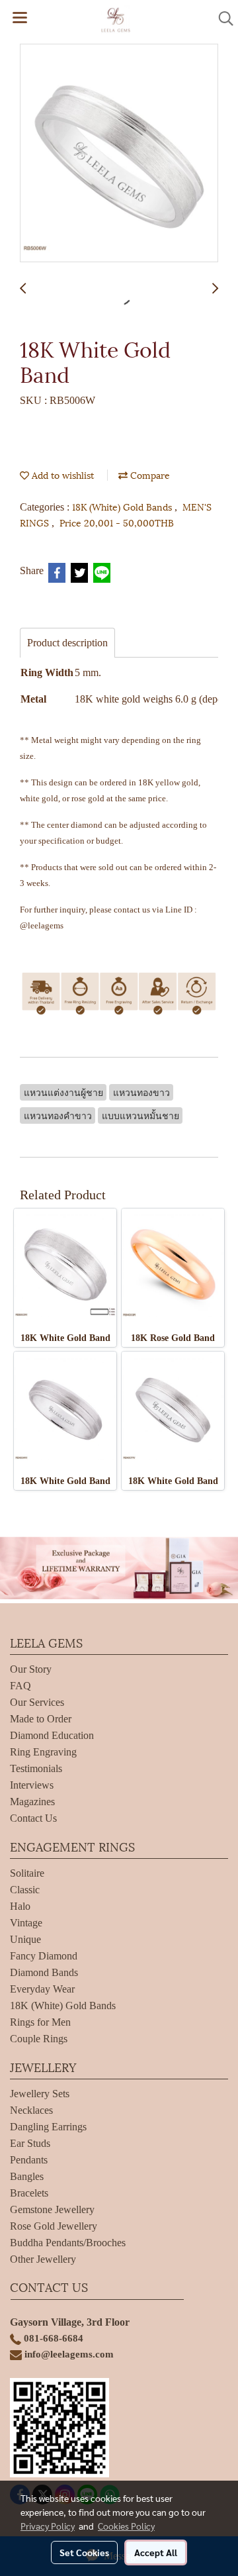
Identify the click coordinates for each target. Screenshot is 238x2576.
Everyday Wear (42, 1989)
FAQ (20, 1686)
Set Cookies (84, 2552)
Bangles (27, 2176)
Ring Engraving (43, 1752)
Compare (149, 474)
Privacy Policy (48, 2526)
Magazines (32, 1802)
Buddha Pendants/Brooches (68, 2243)
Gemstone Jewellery (52, 2209)
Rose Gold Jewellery (54, 2226)
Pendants (29, 2160)
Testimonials (36, 1768)
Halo (20, 1906)
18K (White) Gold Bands (123, 506)
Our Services (37, 1702)
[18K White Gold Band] (119, 154)
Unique (25, 1939)
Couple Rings (39, 2039)
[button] (221, 19)
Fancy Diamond (44, 1956)
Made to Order (41, 1719)
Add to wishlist (61, 474)
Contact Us (33, 1818)
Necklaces (31, 2110)
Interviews (32, 1785)
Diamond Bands (44, 1972)
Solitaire (27, 1873)
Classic (25, 1890)
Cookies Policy (126, 2526)
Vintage (26, 1923)
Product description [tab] (67, 643)
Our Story (31, 1669)
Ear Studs (30, 2143)
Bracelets (29, 2193)
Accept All (156, 2552)
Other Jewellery (43, 2259)
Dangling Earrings (48, 2127)
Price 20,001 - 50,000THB (117, 522)
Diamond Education (52, 1735)
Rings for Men (40, 2022)
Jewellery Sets (40, 2094)
